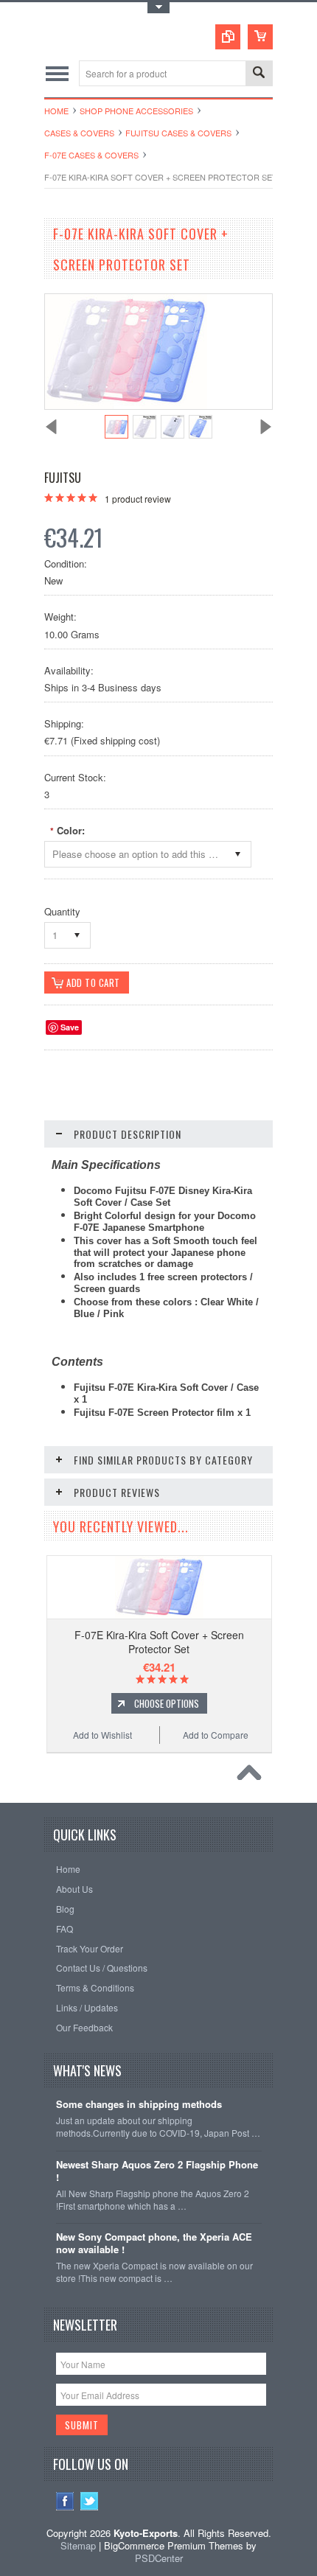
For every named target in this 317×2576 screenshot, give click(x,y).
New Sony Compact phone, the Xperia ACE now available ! (154, 2244)
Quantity (62, 911)
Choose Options (167, 1703)
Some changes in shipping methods (139, 2105)
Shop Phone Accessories (136, 111)
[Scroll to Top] (253, 1776)
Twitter (90, 2501)
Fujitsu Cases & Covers (178, 133)
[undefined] (126, 405)
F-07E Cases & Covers (91, 155)
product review (138, 499)
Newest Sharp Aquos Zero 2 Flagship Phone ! (157, 2171)
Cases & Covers (79, 133)
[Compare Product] (228, 37)
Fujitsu (63, 478)
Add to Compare (216, 1735)
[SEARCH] (259, 74)
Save (70, 1027)
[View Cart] (260, 37)
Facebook (65, 2501)
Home (56, 111)
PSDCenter (159, 2558)
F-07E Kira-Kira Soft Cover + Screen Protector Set (159, 1641)
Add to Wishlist (102, 1735)
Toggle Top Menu (158, 8)
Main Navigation (57, 73)
